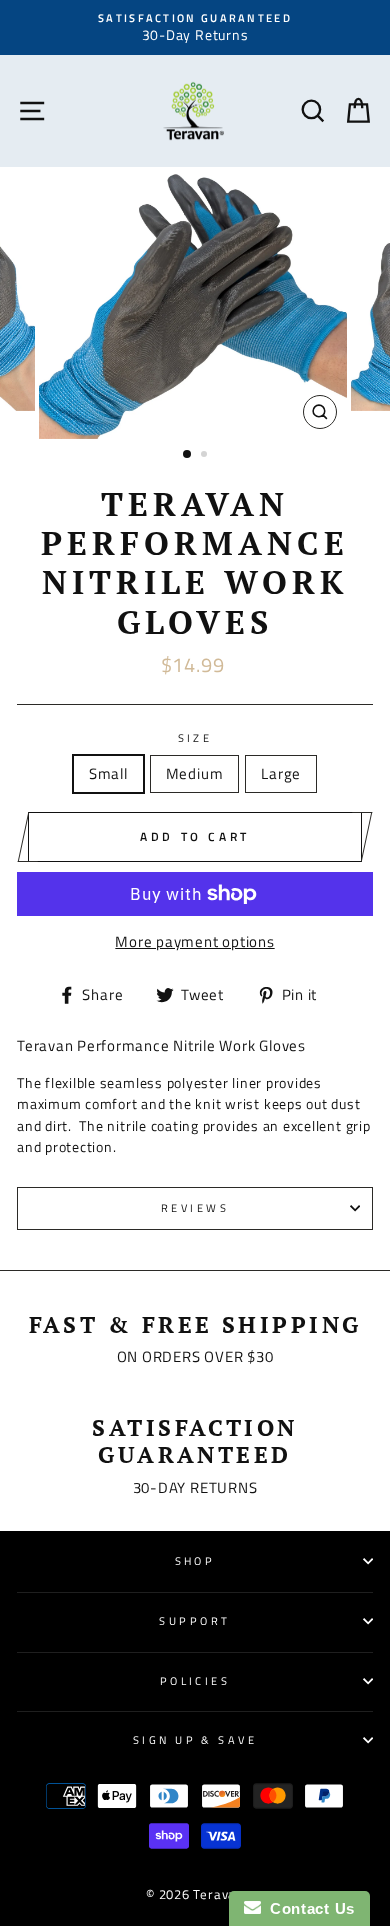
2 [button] (206, 456)
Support (194, 1620)
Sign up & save (195, 1739)
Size (195, 738)
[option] (195, 27)
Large (281, 773)
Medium (195, 773)
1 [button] (188, 455)
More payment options (194, 941)
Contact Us (308, 1908)
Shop (195, 1560)
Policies (195, 1680)
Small (108, 773)
